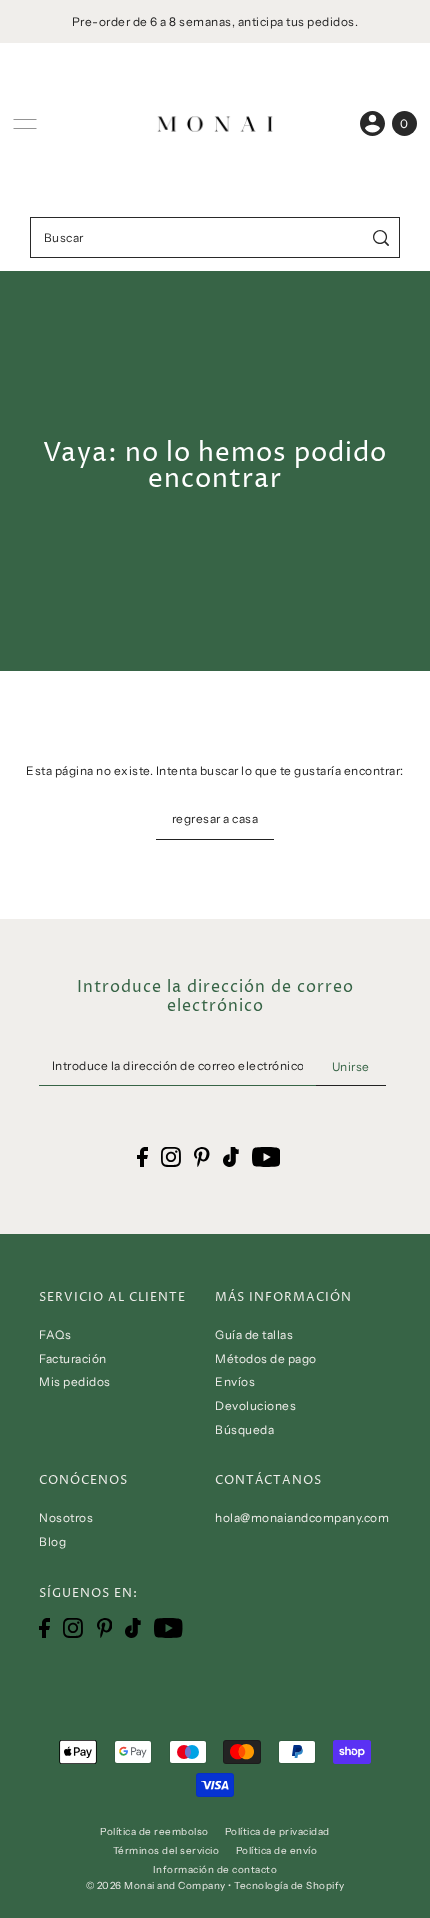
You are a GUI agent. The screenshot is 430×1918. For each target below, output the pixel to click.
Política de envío (277, 1850)
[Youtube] (168, 1628)
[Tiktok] (133, 1628)
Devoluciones (255, 1405)
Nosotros (66, 1517)
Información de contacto (215, 1869)
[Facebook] (44, 1628)
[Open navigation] (25, 124)
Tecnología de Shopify (289, 1885)
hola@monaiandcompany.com (302, 1517)
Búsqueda (244, 1429)
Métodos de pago (266, 1358)
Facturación (73, 1358)
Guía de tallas (254, 1334)
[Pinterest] (105, 1628)
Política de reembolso (154, 1831)
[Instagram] (73, 1628)
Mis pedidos (75, 1381)
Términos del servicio (166, 1850)
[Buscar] (381, 237)
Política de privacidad (277, 1831)
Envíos (235, 1381)
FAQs (55, 1334)
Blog (52, 1541)
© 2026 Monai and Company (156, 1885)
